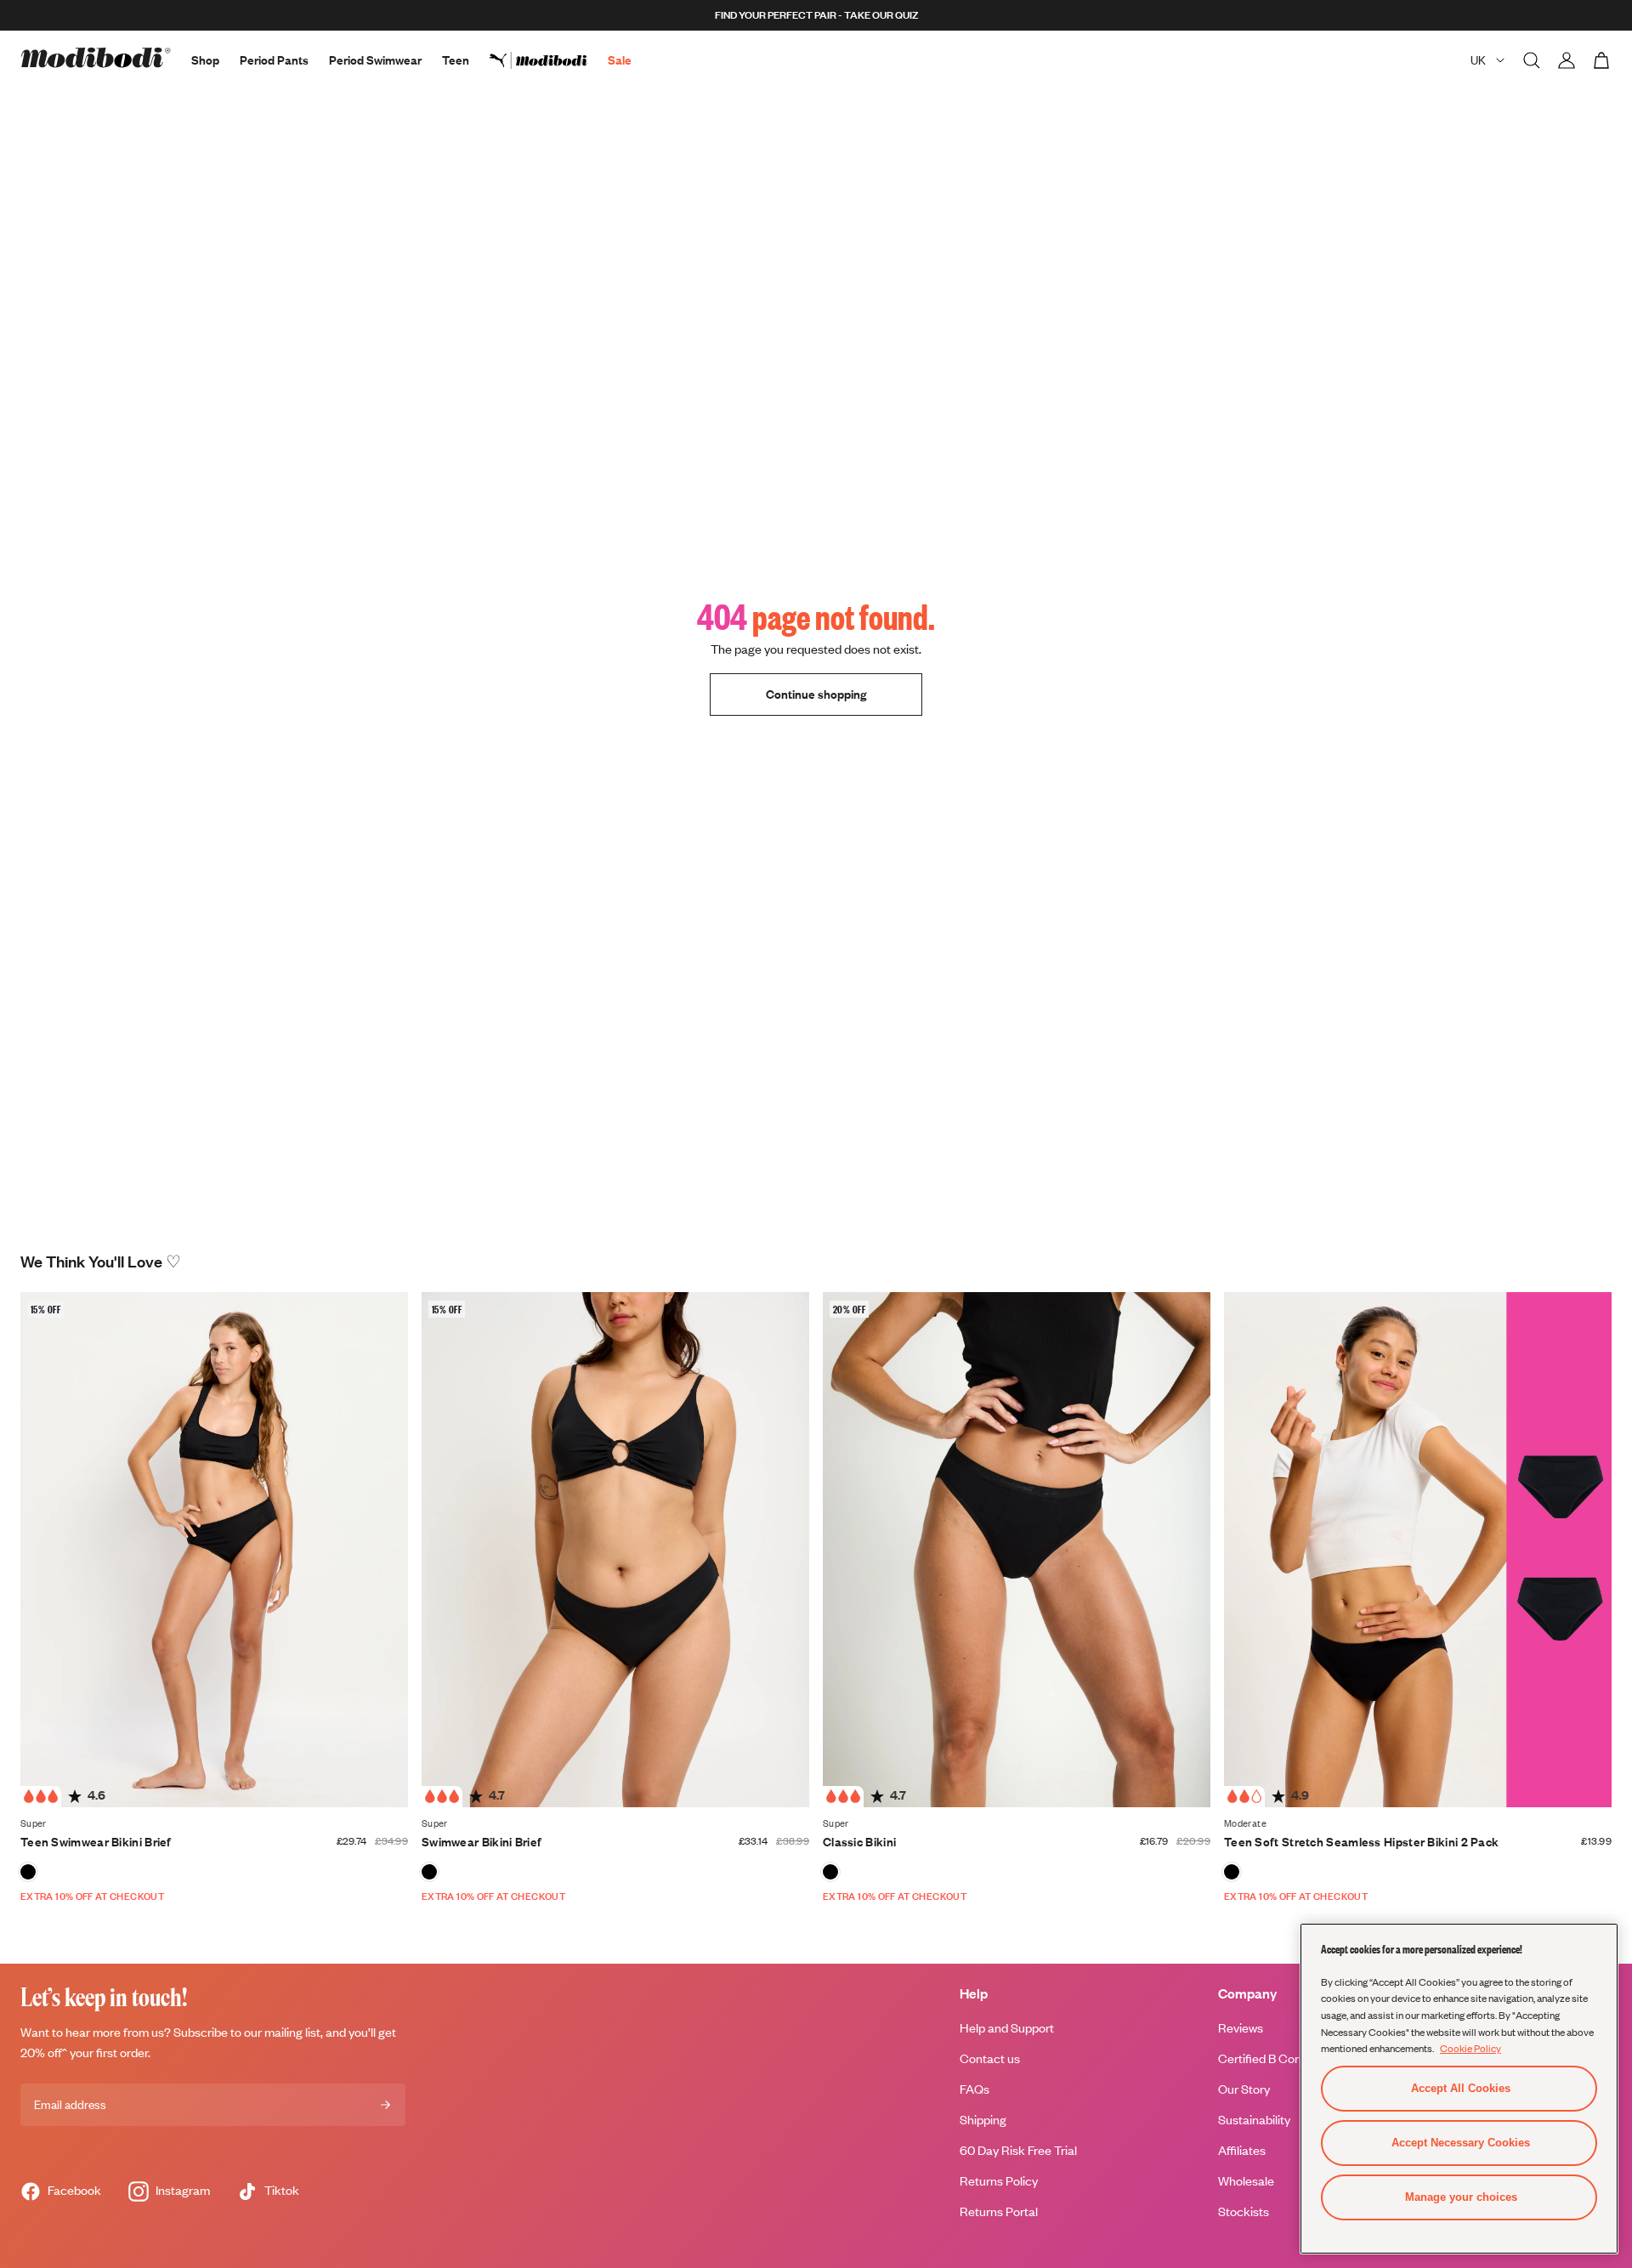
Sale (620, 60)
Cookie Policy (1470, 2048)
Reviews (1241, 2028)
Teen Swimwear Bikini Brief (96, 1842)
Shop (205, 60)
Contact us (990, 2058)
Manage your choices (1461, 2197)
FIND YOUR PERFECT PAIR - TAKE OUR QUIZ (816, 15)
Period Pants (274, 60)
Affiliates (1242, 2150)
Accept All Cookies (1461, 2088)
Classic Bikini (859, 1842)
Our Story (1244, 2089)
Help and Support (1007, 2028)
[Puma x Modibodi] (549, 60)
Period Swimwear (375, 60)
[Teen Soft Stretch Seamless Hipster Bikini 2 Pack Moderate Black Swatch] (1232, 1872)
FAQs (975, 2089)
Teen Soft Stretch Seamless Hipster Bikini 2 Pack (1361, 1842)
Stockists (1244, 2211)
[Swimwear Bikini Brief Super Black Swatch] (429, 1872)
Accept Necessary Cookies (1461, 2143)
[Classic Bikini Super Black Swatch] (830, 1872)
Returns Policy (999, 2181)
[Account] (1567, 60)
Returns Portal (999, 2211)
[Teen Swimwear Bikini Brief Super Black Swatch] (28, 1872)
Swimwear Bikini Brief (482, 1842)
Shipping (983, 2120)
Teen (456, 60)
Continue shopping (816, 694)
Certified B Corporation (1281, 2058)
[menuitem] (549, 60)
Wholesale (1246, 2181)
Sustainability (1254, 2120)
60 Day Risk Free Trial (1018, 2150)
